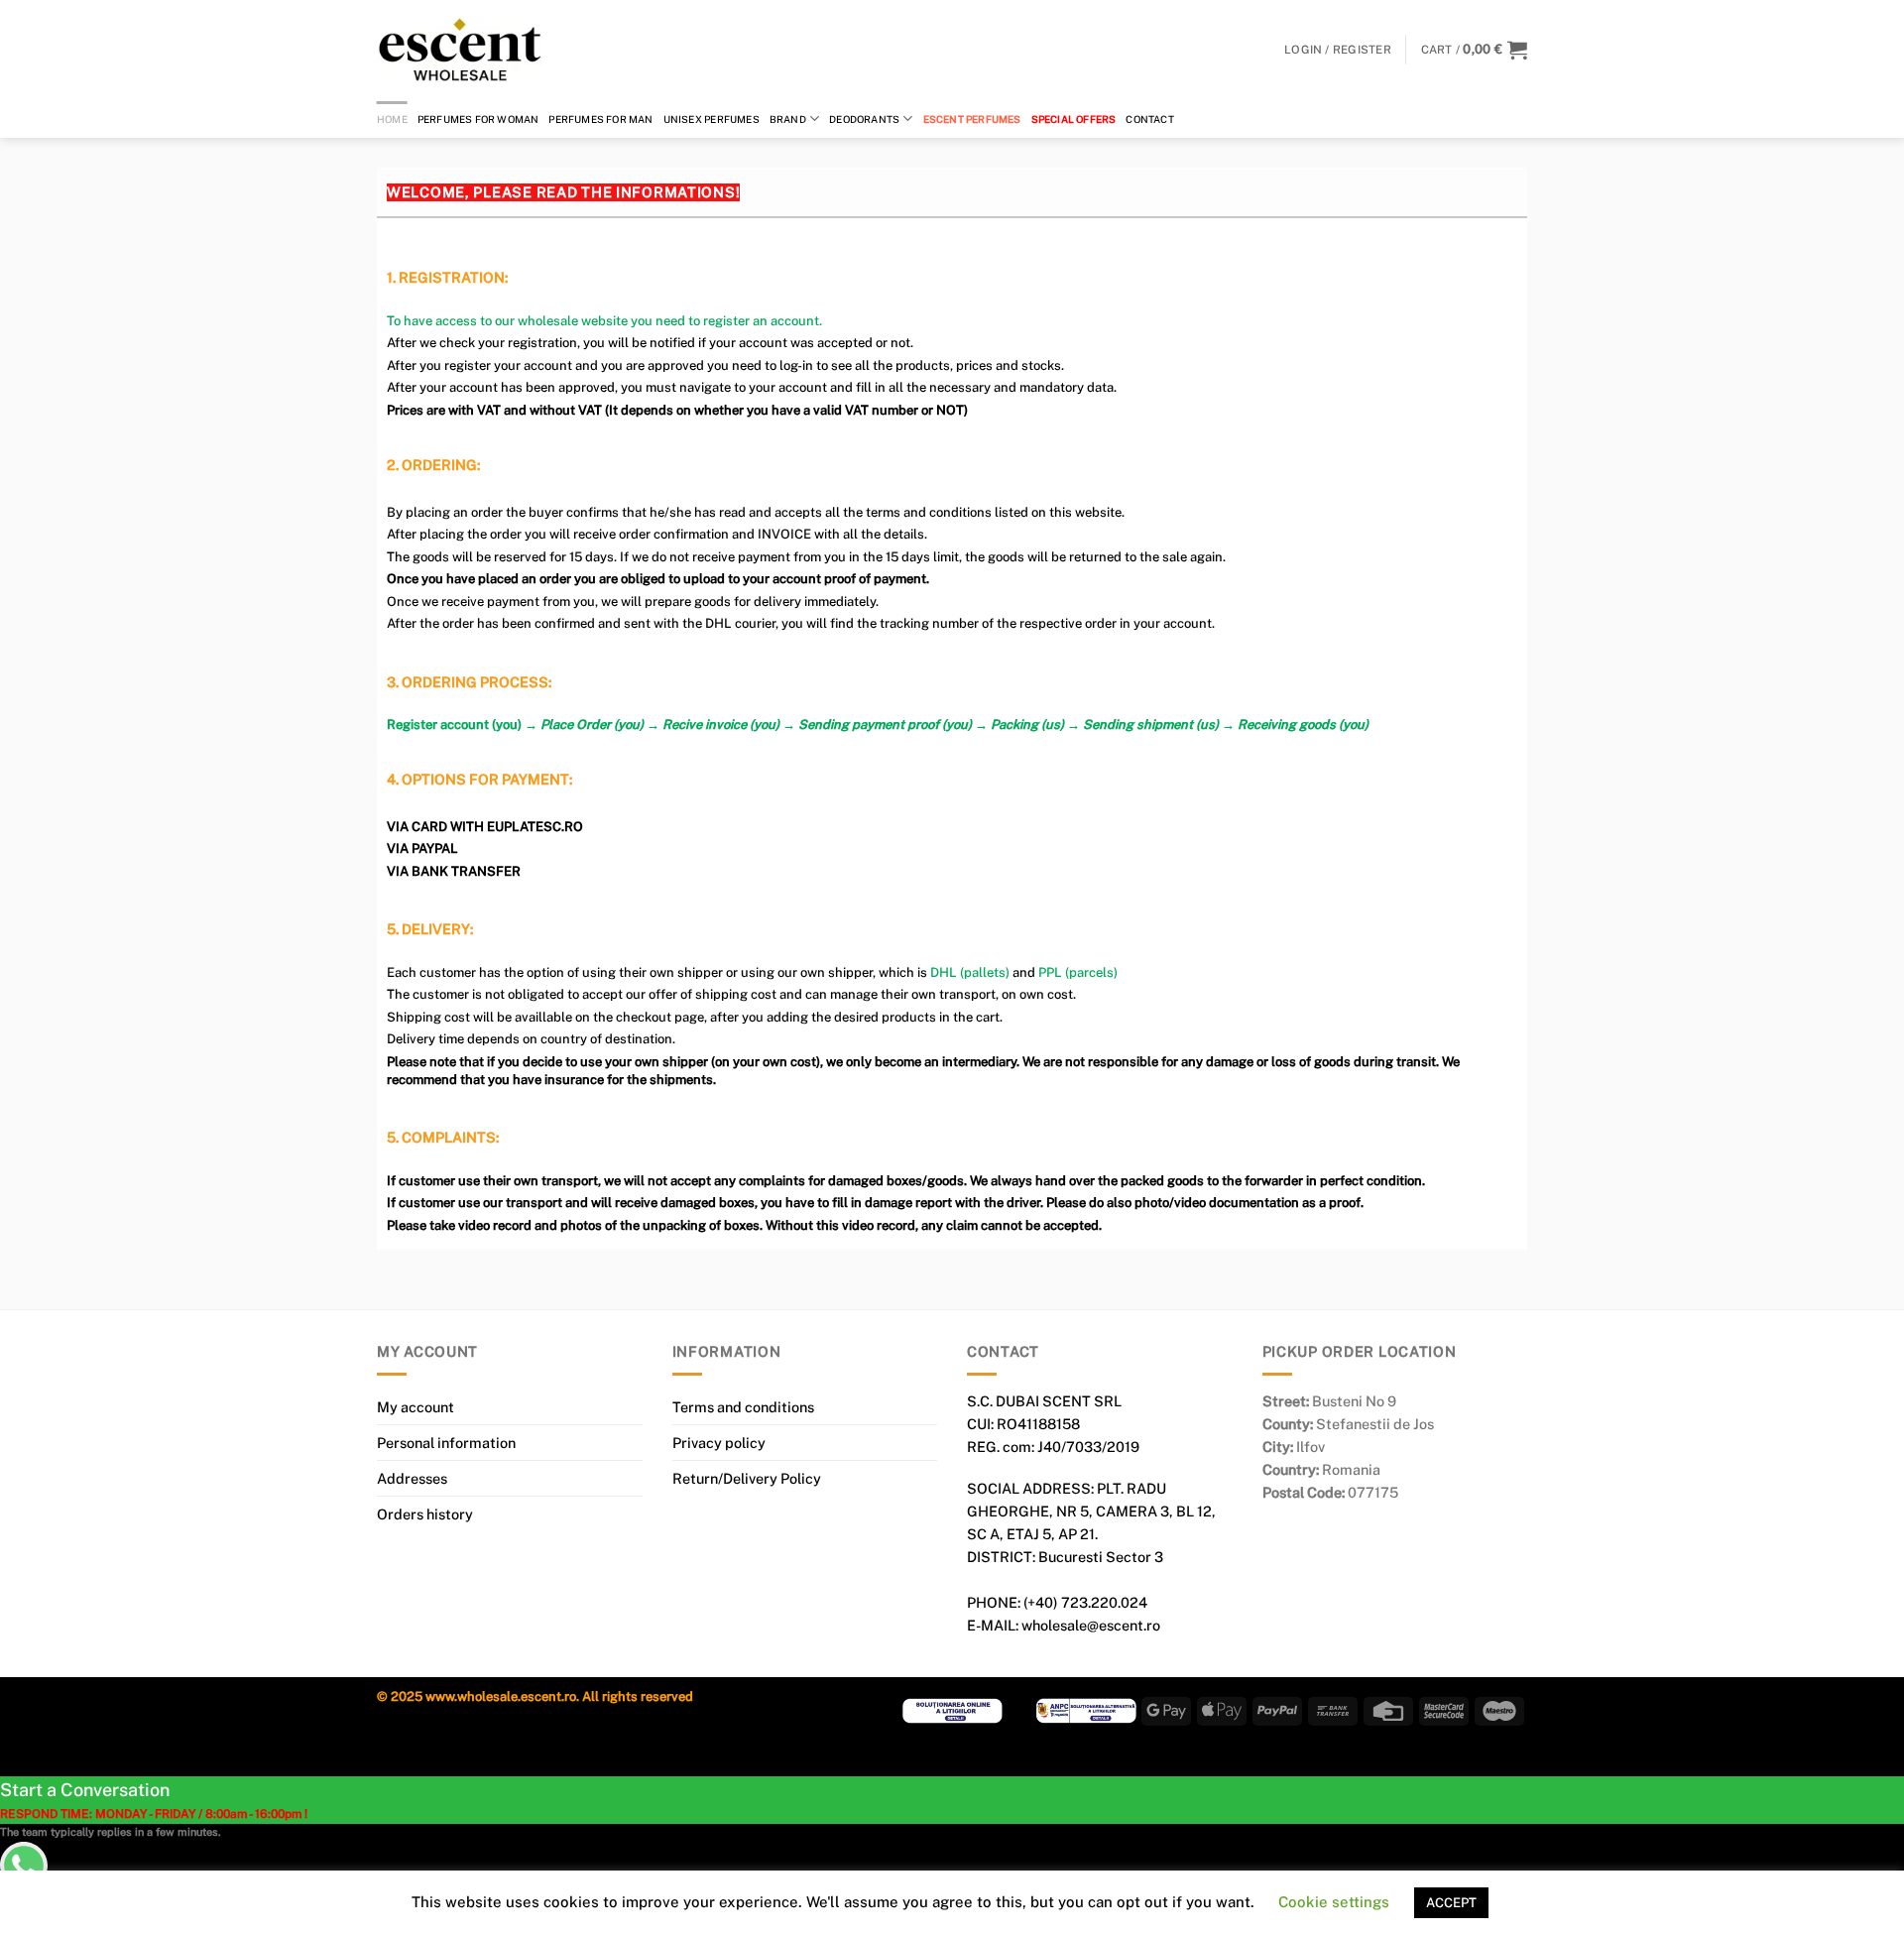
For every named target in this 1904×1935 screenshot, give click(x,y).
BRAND (788, 119)
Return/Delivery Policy (747, 1478)
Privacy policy (719, 1443)
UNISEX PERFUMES (712, 119)
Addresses (412, 1478)
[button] (1474, 50)
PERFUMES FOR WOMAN (478, 119)
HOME (392, 119)
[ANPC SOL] (952, 1709)
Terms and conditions (743, 1407)
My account (416, 1407)
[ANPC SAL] (1086, 1709)
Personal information (446, 1443)
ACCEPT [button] (1451, 1903)
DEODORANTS (864, 119)
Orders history (425, 1514)
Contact (1149, 119)
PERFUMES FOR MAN (600, 119)
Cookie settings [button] (1334, 1902)
